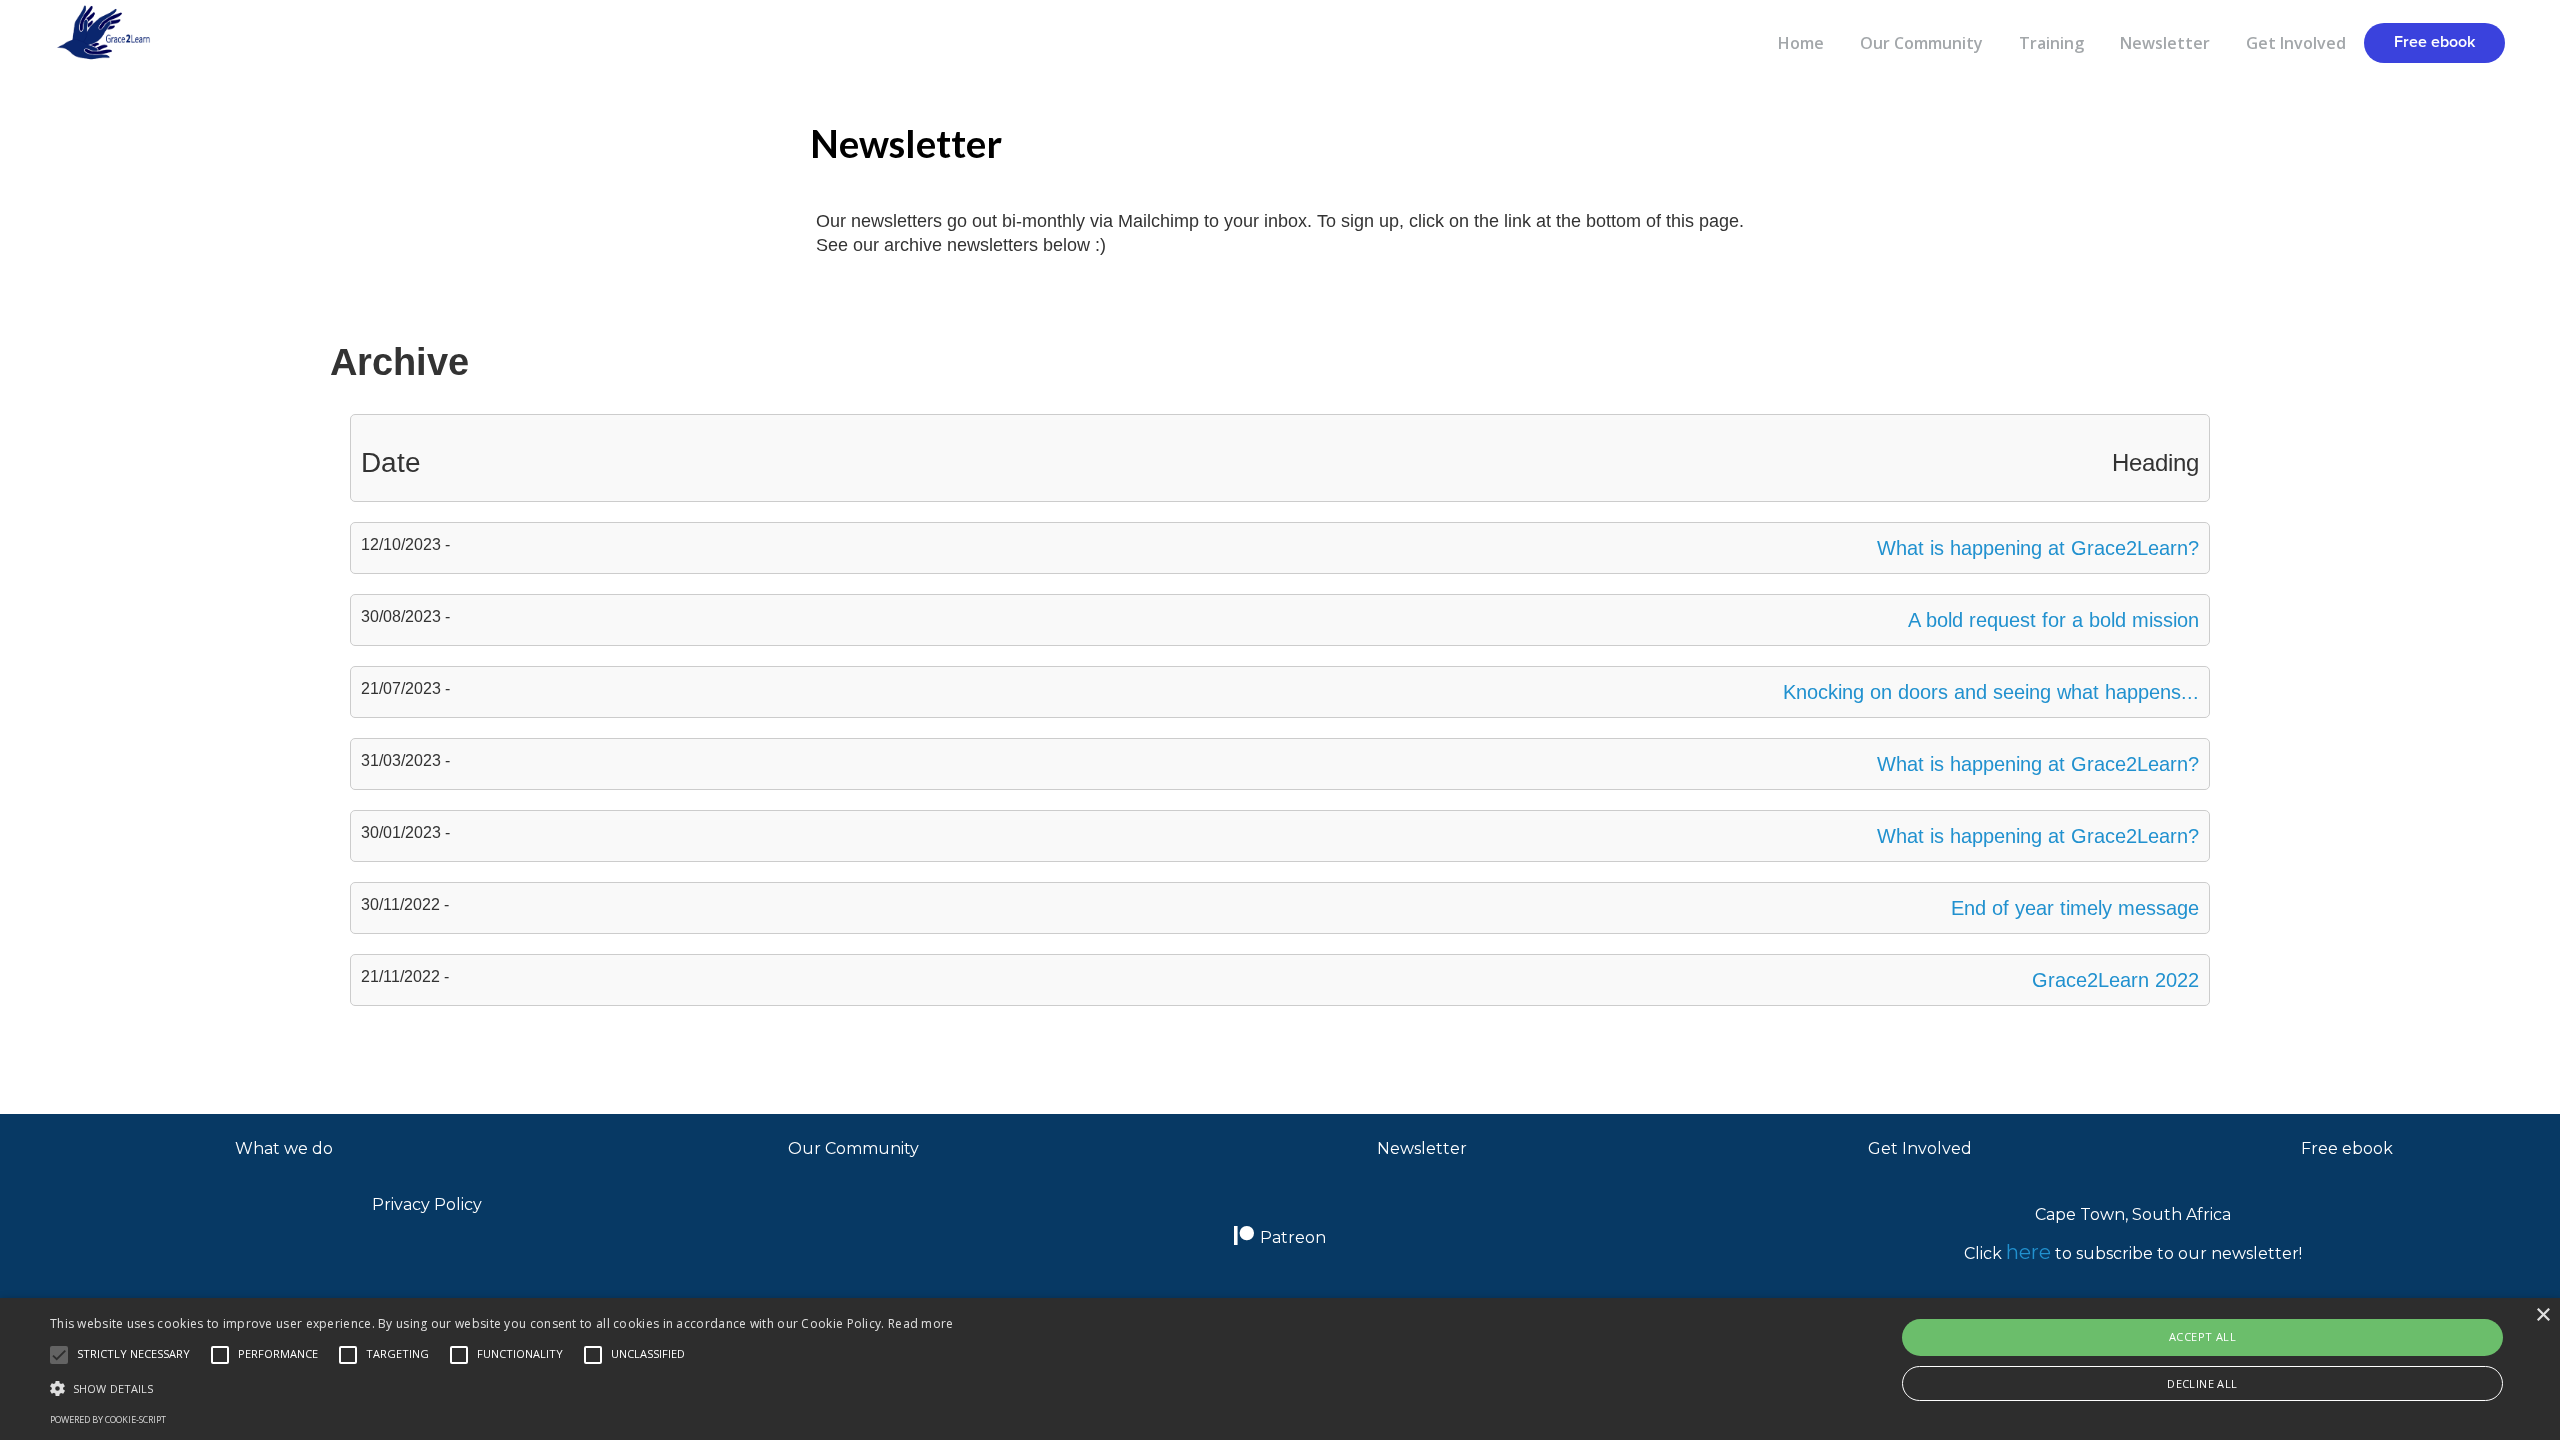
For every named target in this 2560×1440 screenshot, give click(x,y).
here (2028, 1252)
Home (1801, 43)
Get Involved (2296, 43)
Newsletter (2165, 43)
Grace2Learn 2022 (2115, 980)
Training (2051, 43)
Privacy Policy (427, 1204)
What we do (284, 1148)
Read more (921, 1323)
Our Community (1921, 43)
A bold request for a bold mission (2053, 620)
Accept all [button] (2202, 1336)
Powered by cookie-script (108, 1419)
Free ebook (2434, 42)
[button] (1280, 1065)
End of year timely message (2075, 908)
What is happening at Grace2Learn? (2038, 548)
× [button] (2542, 1315)
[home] (87, 34)
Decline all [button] (2202, 1383)
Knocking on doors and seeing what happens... (1991, 692)
